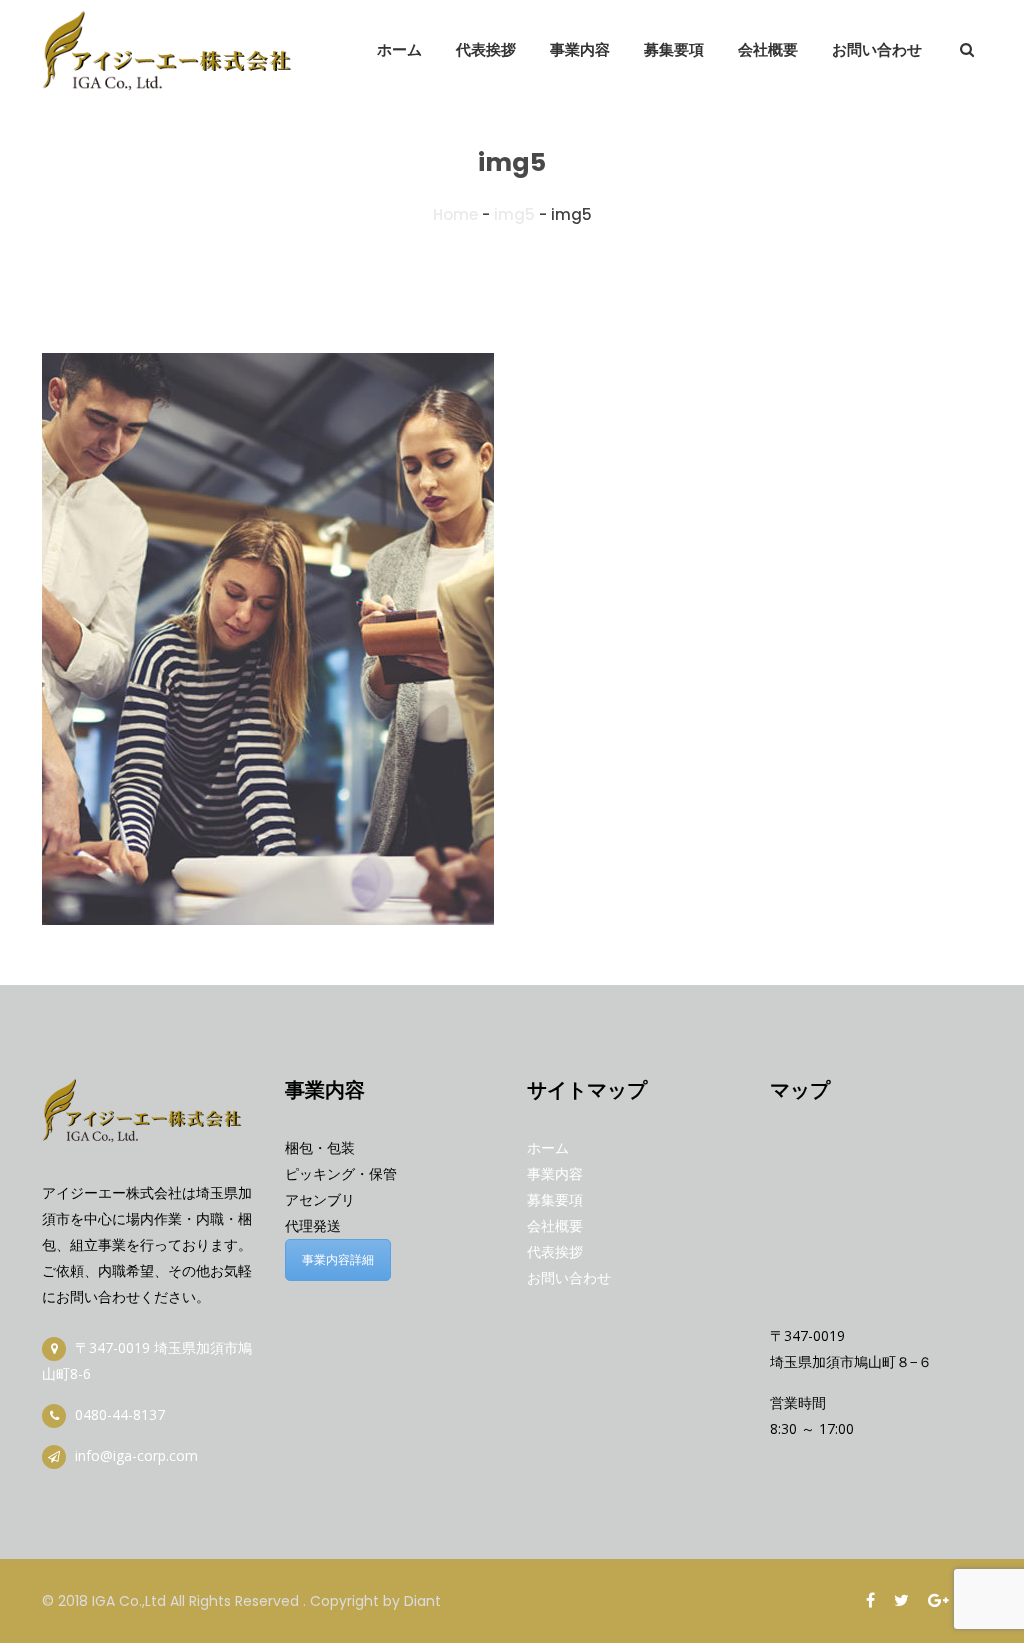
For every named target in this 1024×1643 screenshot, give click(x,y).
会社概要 (555, 1225)
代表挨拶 (555, 1251)
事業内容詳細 (338, 1259)
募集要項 (555, 1199)
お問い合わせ (569, 1277)
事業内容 (555, 1173)
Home (455, 214)
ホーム (548, 1147)
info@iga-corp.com (136, 1455)
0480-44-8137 (118, 1414)
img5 (514, 214)
